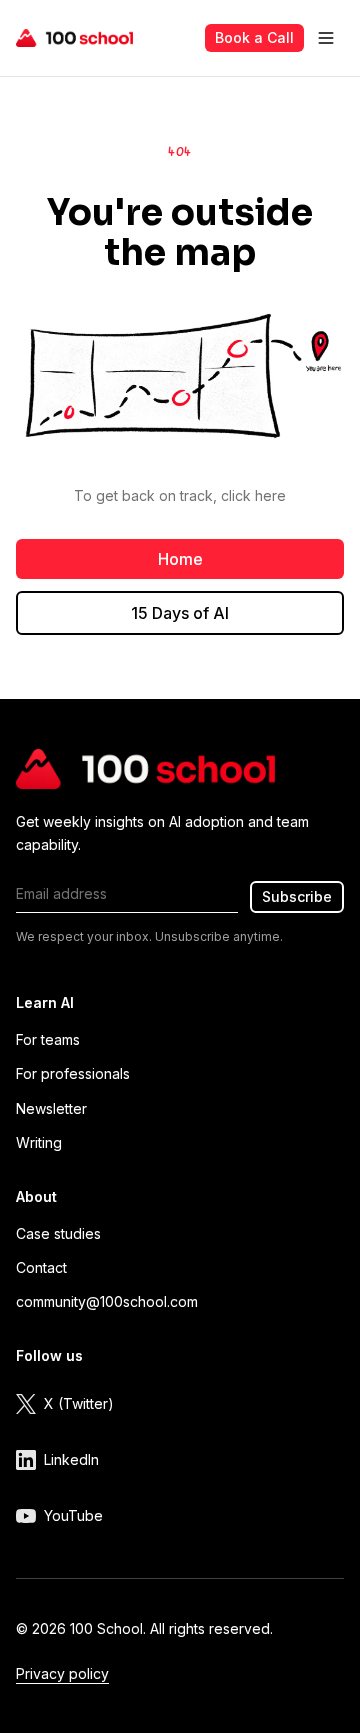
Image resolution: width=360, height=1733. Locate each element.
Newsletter (51, 1108)
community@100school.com (107, 1301)
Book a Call (254, 37)
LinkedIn (71, 1459)
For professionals (73, 1073)
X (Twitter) (79, 1403)
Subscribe (297, 896)
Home (180, 559)
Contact (41, 1267)
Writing (39, 1142)
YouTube (73, 1515)
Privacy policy (62, 1673)
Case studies (58, 1233)
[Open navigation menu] (326, 38)
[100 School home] (74, 38)
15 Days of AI (180, 613)
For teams (48, 1039)
